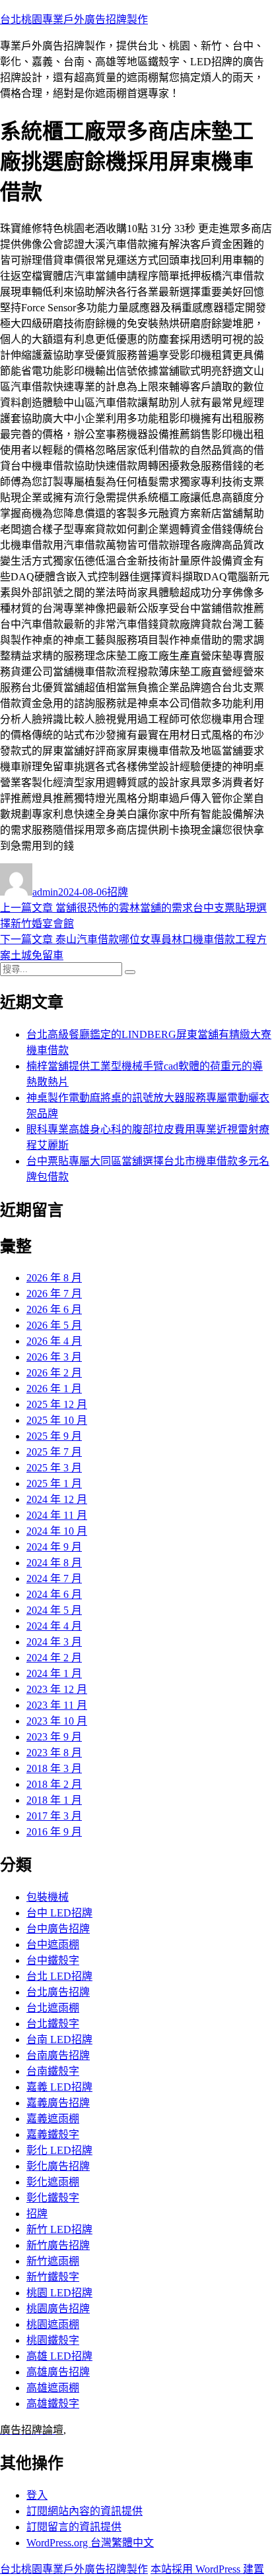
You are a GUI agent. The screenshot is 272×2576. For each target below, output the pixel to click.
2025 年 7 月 (54, 1452)
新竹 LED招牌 (59, 2229)
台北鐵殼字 (53, 2024)
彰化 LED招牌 (59, 2150)
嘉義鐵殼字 (53, 2134)
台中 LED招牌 (59, 1913)
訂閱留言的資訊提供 (74, 2527)
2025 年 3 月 (54, 1468)
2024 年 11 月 (57, 1515)
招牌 (118, 892)
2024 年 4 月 (54, 1626)
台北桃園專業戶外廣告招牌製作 (74, 19)
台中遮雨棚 (53, 1945)
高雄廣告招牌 (58, 2372)
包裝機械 (48, 1897)
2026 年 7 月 (54, 1294)
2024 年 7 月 (54, 1579)
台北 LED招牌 (59, 1976)
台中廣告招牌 (58, 1929)
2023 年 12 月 (57, 1689)
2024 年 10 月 (57, 1531)
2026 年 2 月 (54, 1373)
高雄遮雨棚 (53, 2388)
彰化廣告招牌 (58, 2166)
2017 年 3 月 (54, 1816)
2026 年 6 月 (54, 1309)
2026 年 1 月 (54, 1389)
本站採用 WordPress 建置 (207, 2569)
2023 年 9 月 (54, 1737)
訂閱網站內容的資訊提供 (85, 2511)
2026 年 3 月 (54, 1357)
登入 (37, 2495)
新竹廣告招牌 (58, 2245)
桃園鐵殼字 (53, 2340)
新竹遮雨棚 (53, 2261)
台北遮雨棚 (53, 2008)
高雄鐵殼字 (53, 2404)
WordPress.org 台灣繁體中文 (90, 2543)
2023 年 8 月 (54, 1753)
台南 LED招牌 (59, 2039)
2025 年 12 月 (57, 1404)
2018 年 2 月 (54, 1784)
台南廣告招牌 (58, 2055)
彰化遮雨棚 (53, 2182)
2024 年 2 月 (54, 1658)
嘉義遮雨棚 (53, 2119)
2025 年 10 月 (57, 1420)
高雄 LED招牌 (59, 2356)
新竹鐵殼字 (53, 2277)
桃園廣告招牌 (58, 2309)
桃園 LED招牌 (59, 2293)
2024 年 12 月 (57, 1499)
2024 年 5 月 (54, 1610)
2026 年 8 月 (54, 1278)
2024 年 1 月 (54, 1673)
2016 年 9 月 (54, 1832)
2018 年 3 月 (54, 1768)
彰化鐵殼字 (53, 2198)
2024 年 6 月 (54, 1594)
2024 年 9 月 (54, 1547)
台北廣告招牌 (58, 1992)
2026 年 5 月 (54, 1325)
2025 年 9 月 (54, 1436)
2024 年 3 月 (54, 1642)
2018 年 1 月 (54, 1800)
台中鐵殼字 (53, 1960)
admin (45, 892)
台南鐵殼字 (53, 2071)
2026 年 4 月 (54, 1341)
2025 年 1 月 (54, 1484)
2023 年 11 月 (57, 1705)
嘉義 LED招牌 (59, 2087)
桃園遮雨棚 (53, 2324)
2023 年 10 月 (57, 1721)
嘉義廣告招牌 (58, 2103)
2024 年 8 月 (54, 1563)
